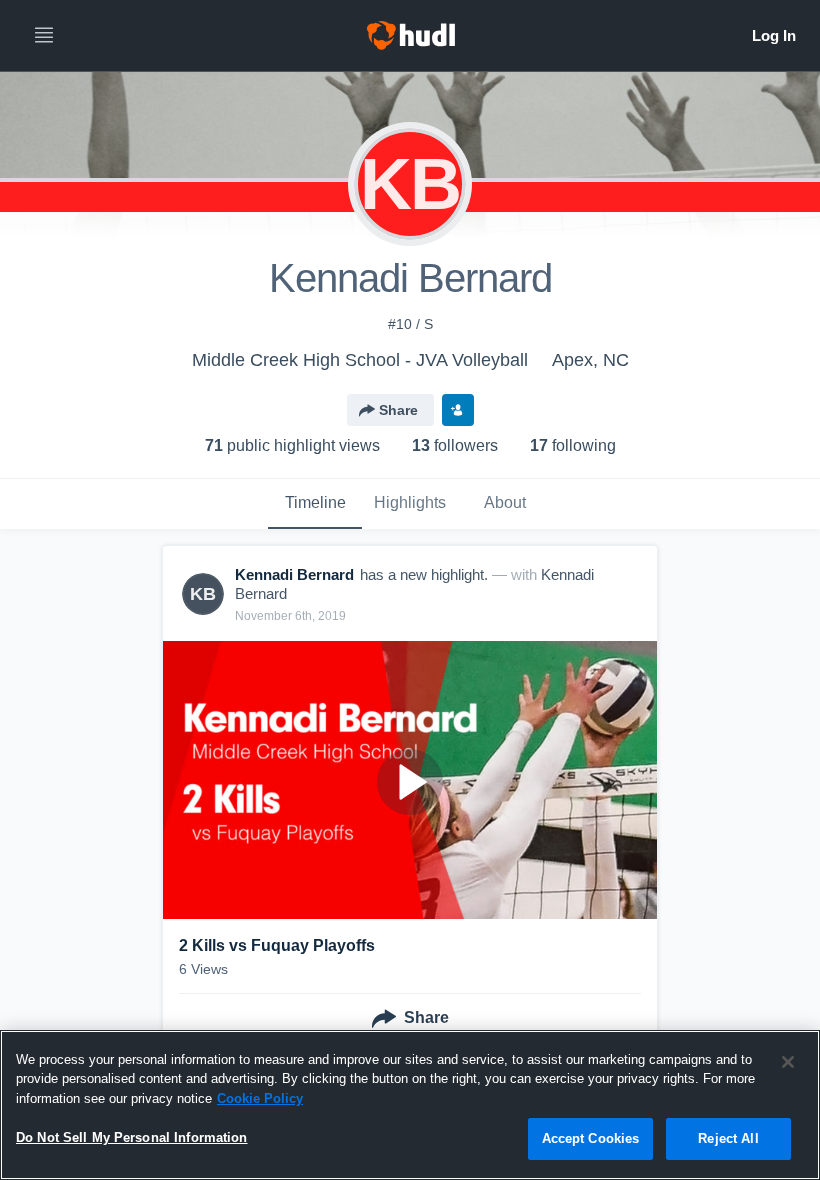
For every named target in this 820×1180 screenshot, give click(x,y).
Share (398, 410)
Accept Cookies (591, 1138)
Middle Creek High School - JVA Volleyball (360, 360)
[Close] (788, 1062)
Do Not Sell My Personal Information (132, 1137)
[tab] (315, 504)
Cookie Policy (260, 1098)
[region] (410, 1105)
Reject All (728, 1138)
